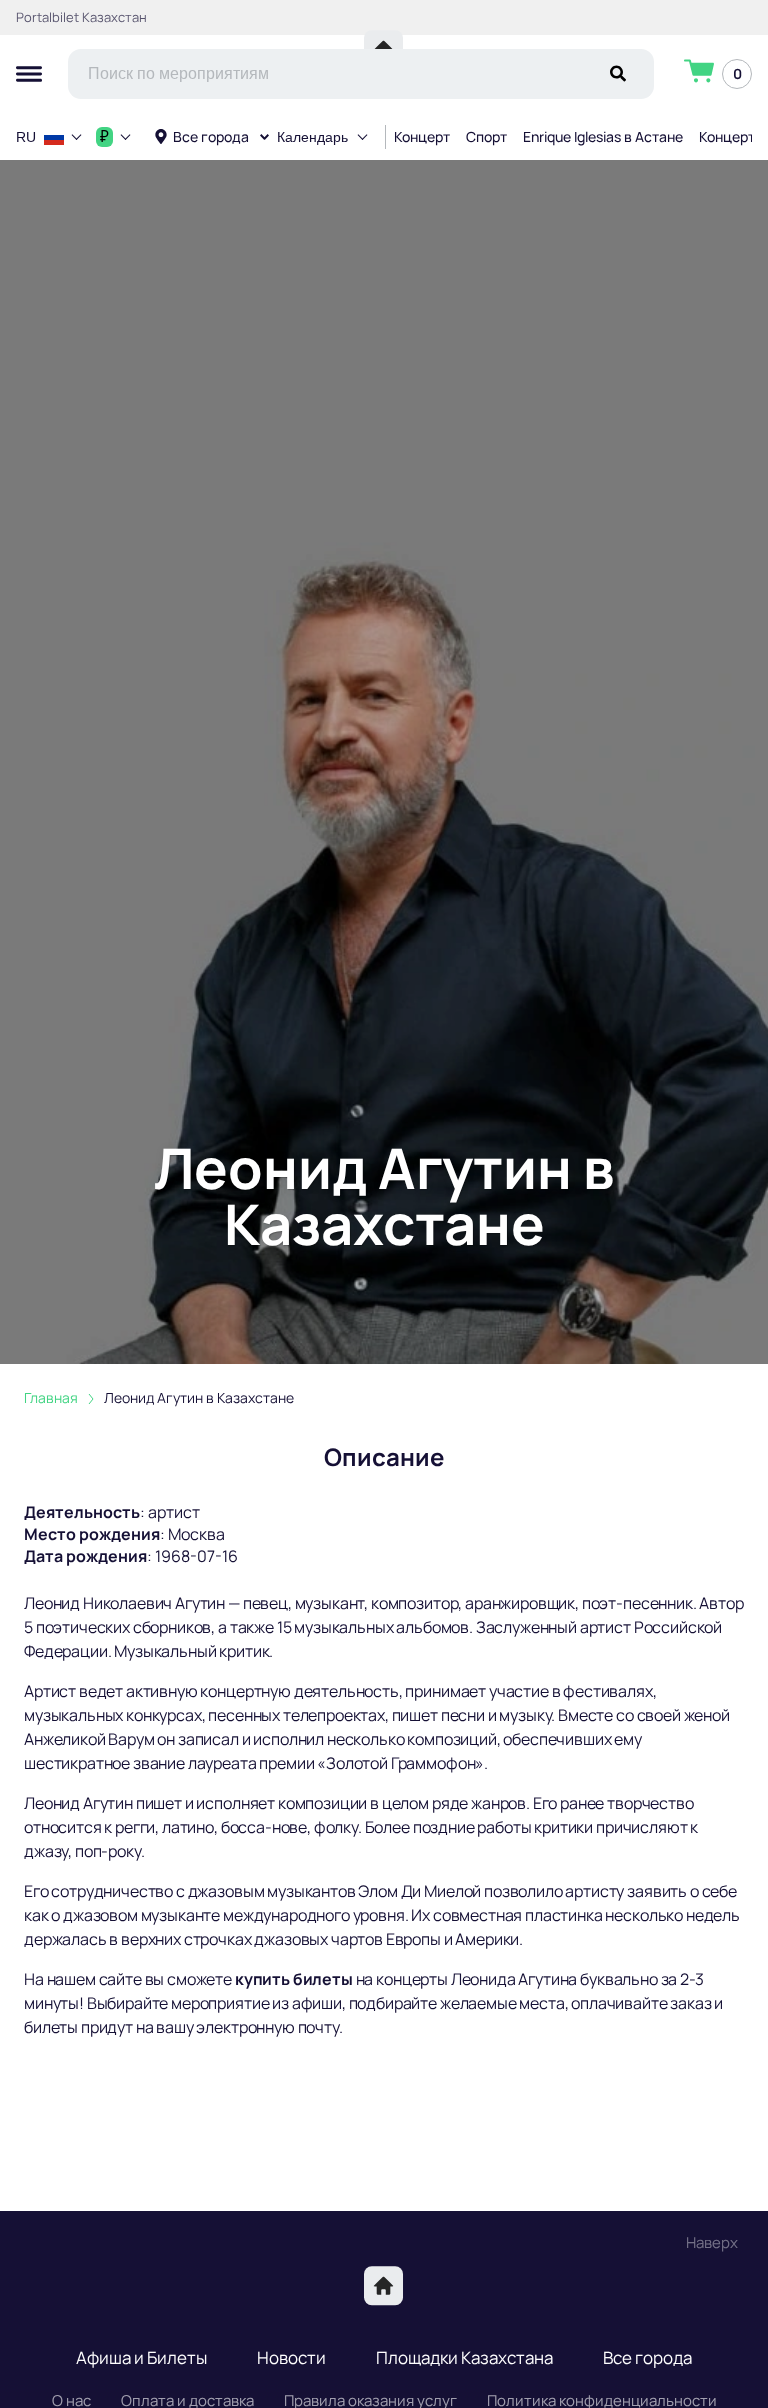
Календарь (312, 137)
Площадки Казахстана (464, 2357)
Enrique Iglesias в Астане (603, 136)
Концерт (422, 136)
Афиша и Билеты (141, 2357)
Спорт (486, 136)
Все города (211, 136)
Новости (291, 2357)
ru (26, 137)
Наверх (712, 2242)
